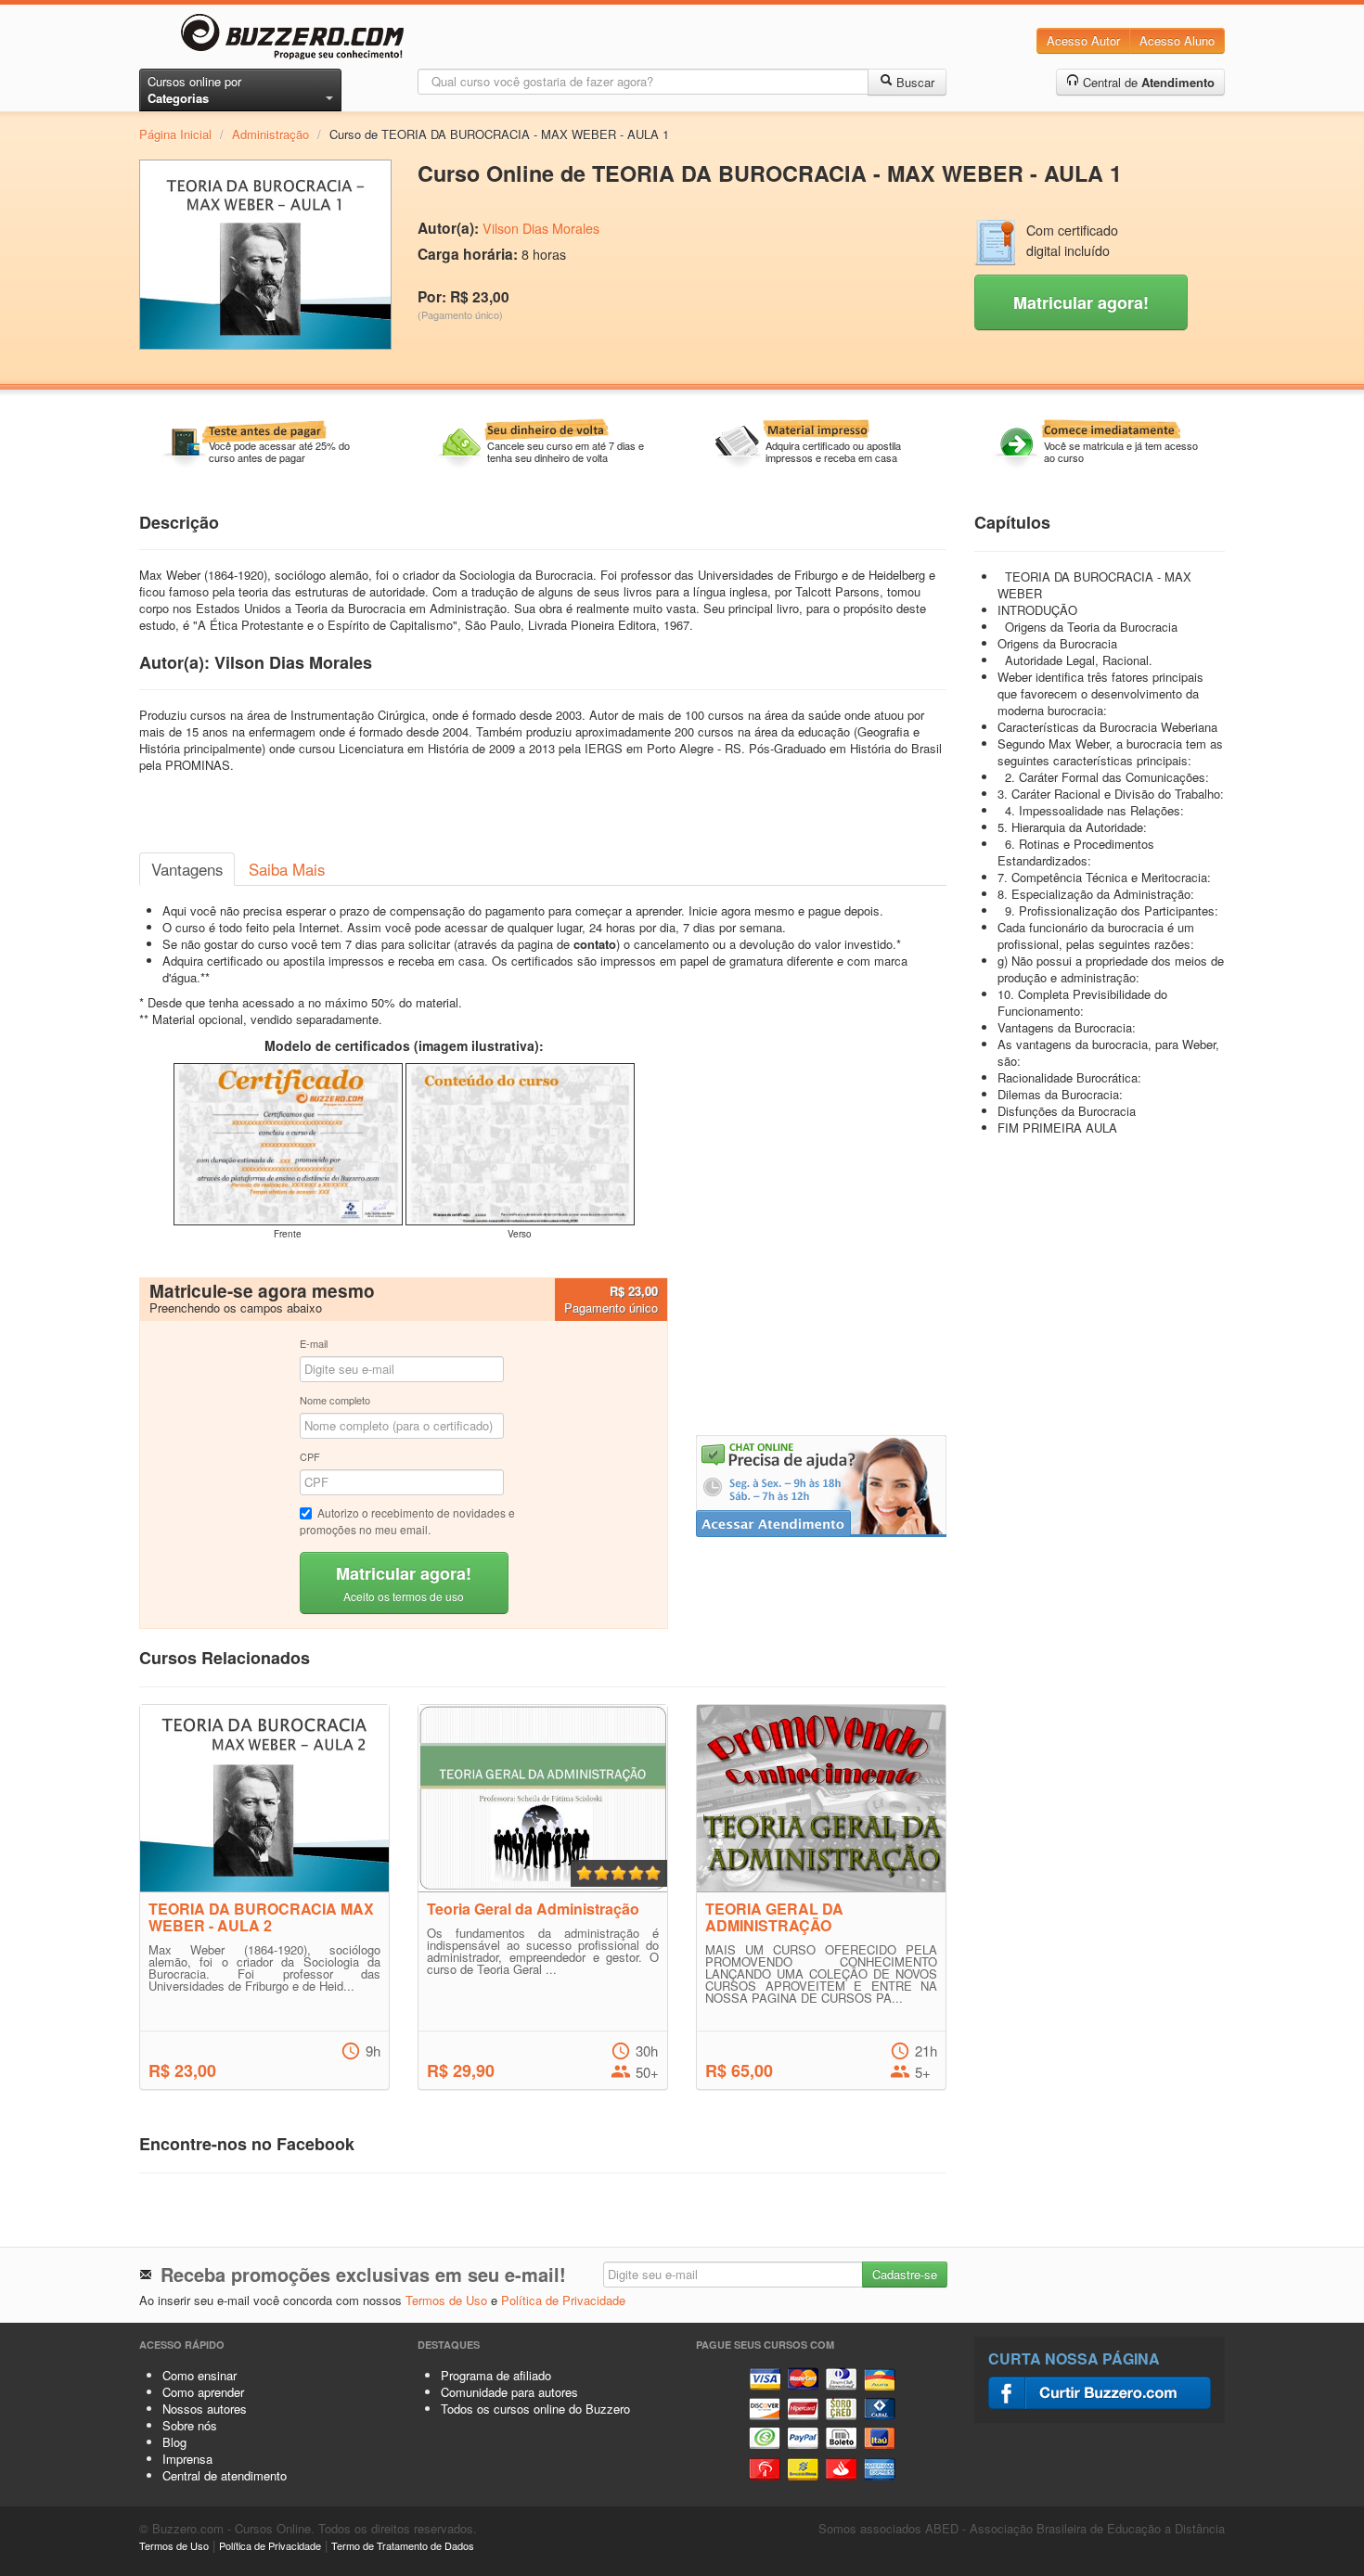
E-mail (314, 1343)
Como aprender (203, 2392)
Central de (1147, 82)
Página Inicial (175, 134)
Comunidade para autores (509, 2392)
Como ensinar (199, 2375)
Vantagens (187, 869)
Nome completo (335, 1400)
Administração (270, 134)
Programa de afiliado (496, 2375)
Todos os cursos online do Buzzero (535, 2409)
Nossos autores (205, 2409)
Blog (174, 2442)
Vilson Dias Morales (541, 228)
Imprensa (187, 2459)
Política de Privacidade (563, 2300)
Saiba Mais (287, 869)
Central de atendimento (225, 2475)
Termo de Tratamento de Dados (403, 2545)
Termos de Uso (446, 2300)
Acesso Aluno (1177, 40)
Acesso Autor (1083, 40)
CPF (310, 1456)
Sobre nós (190, 2425)
